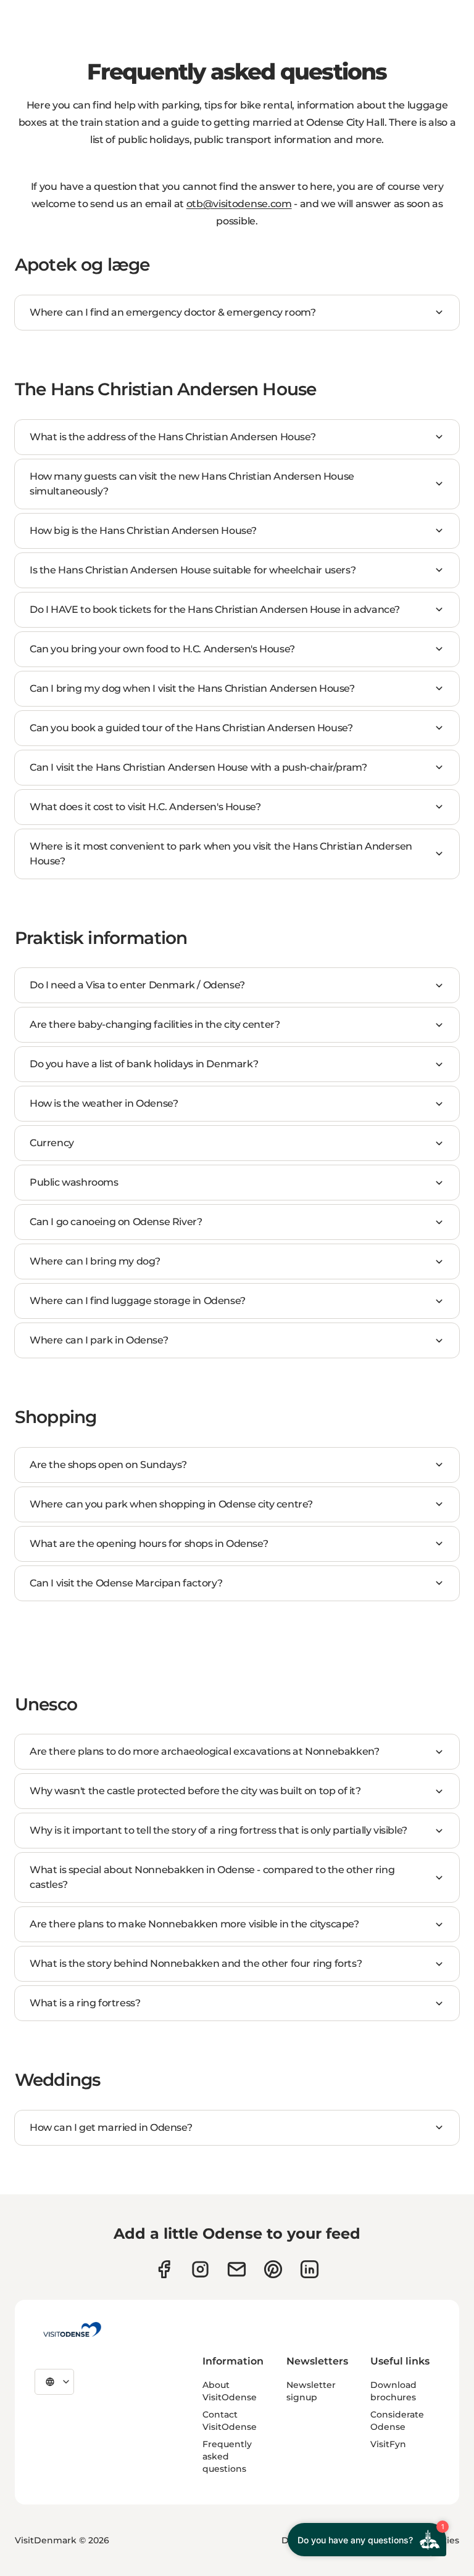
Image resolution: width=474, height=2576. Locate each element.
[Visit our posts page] (310, 2269)
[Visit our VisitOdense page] (164, 2269)
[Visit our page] (200, 2269)
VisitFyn (388, 2444)
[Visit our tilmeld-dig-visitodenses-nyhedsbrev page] (237, 2269)
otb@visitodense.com (239, 204)
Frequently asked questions (227, 2456)
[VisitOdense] (72, 2329)
